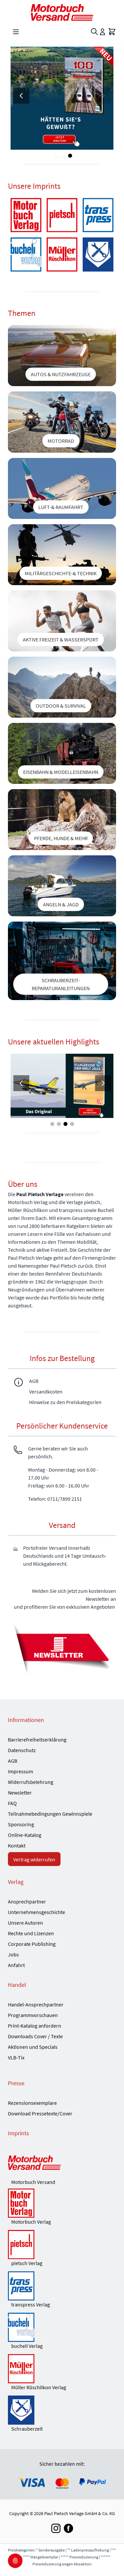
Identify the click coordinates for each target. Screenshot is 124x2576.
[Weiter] (103, 96)
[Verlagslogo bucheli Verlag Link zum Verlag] (26, 254)
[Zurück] (21, 96)
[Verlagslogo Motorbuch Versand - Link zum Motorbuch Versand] (62, 2163)
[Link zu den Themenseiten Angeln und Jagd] (62, 886)
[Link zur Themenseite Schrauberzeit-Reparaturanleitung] (62, 961)
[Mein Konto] (103, 32)
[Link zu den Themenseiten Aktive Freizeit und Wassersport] (62, 621)
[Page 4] (72, 1124)
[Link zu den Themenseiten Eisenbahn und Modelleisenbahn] (62, 753)
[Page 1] (57, 156)
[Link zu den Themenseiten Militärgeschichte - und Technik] (62, 555)
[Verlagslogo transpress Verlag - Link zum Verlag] (98, 215)
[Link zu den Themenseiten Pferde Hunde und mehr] (62, 820)
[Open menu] (16, 32)
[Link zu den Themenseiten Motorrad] (62, 422)
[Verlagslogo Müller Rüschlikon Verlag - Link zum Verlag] (62, 254)
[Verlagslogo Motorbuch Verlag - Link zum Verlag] (26, 215)
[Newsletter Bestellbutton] (62, 1648)
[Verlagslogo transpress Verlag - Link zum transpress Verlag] (62, 2286)
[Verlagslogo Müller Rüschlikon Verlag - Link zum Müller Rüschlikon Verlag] (62, 2369)
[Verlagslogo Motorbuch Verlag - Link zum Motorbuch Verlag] (62, 2203)
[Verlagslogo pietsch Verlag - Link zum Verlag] (62, 215)
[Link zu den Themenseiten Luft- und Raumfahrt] (62, 488)
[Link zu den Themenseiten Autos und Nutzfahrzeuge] (62, 356)
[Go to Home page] (62, 12)
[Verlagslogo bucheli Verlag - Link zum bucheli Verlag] (62, 2327)
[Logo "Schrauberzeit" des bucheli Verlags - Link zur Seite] (98, 254)
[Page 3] (70, 156)
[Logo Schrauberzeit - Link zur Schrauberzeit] (62, 2410)
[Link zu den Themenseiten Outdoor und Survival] (62, 687)
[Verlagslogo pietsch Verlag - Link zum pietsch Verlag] (62, 2245)
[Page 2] (63, 156)
